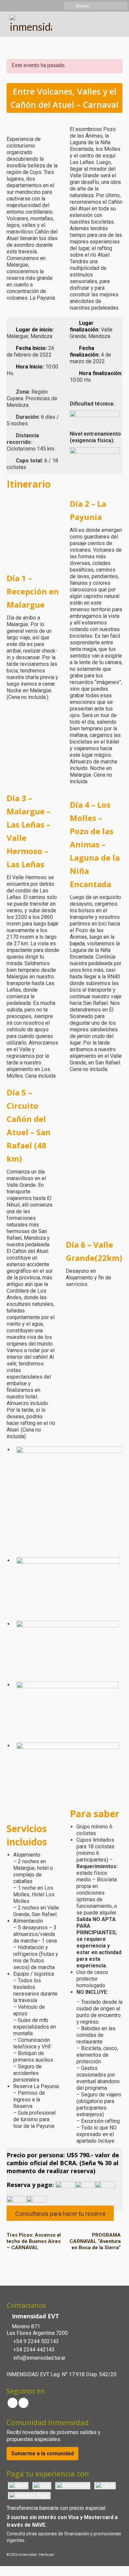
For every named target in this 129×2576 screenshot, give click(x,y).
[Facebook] (13, 2403)
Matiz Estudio (65, 2555)
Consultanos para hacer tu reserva (60, 2214)
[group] (64, 484)
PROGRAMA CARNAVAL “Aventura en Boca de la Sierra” (95, 2241)
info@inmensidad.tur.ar (39, 2358)
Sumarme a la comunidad (43, 2453)
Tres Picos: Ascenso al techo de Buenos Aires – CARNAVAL (34, 2241)
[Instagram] (23, 2403)
